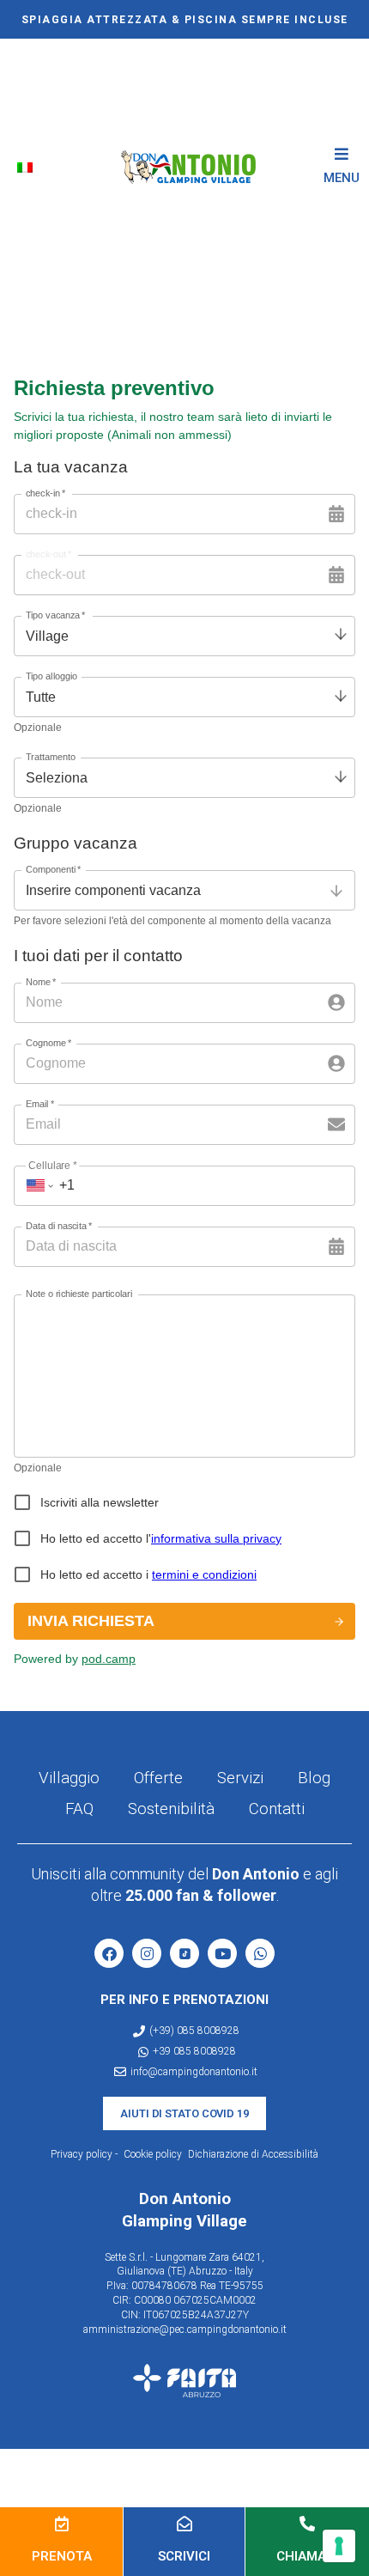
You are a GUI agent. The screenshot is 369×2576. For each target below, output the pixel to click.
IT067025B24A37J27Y (196, 2315)
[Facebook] (109, 1953)
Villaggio (69, 1778)
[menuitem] (28, 167)
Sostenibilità (171, 1809)
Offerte (158, 1778)
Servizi (240, 1778)
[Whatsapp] (260, 1953)
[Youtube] (222, 1953)
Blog (314, 1778)
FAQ (79, 1809)
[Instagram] (147, 1953)
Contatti (277, 1809)
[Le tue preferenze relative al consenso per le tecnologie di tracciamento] (339, 2546)
